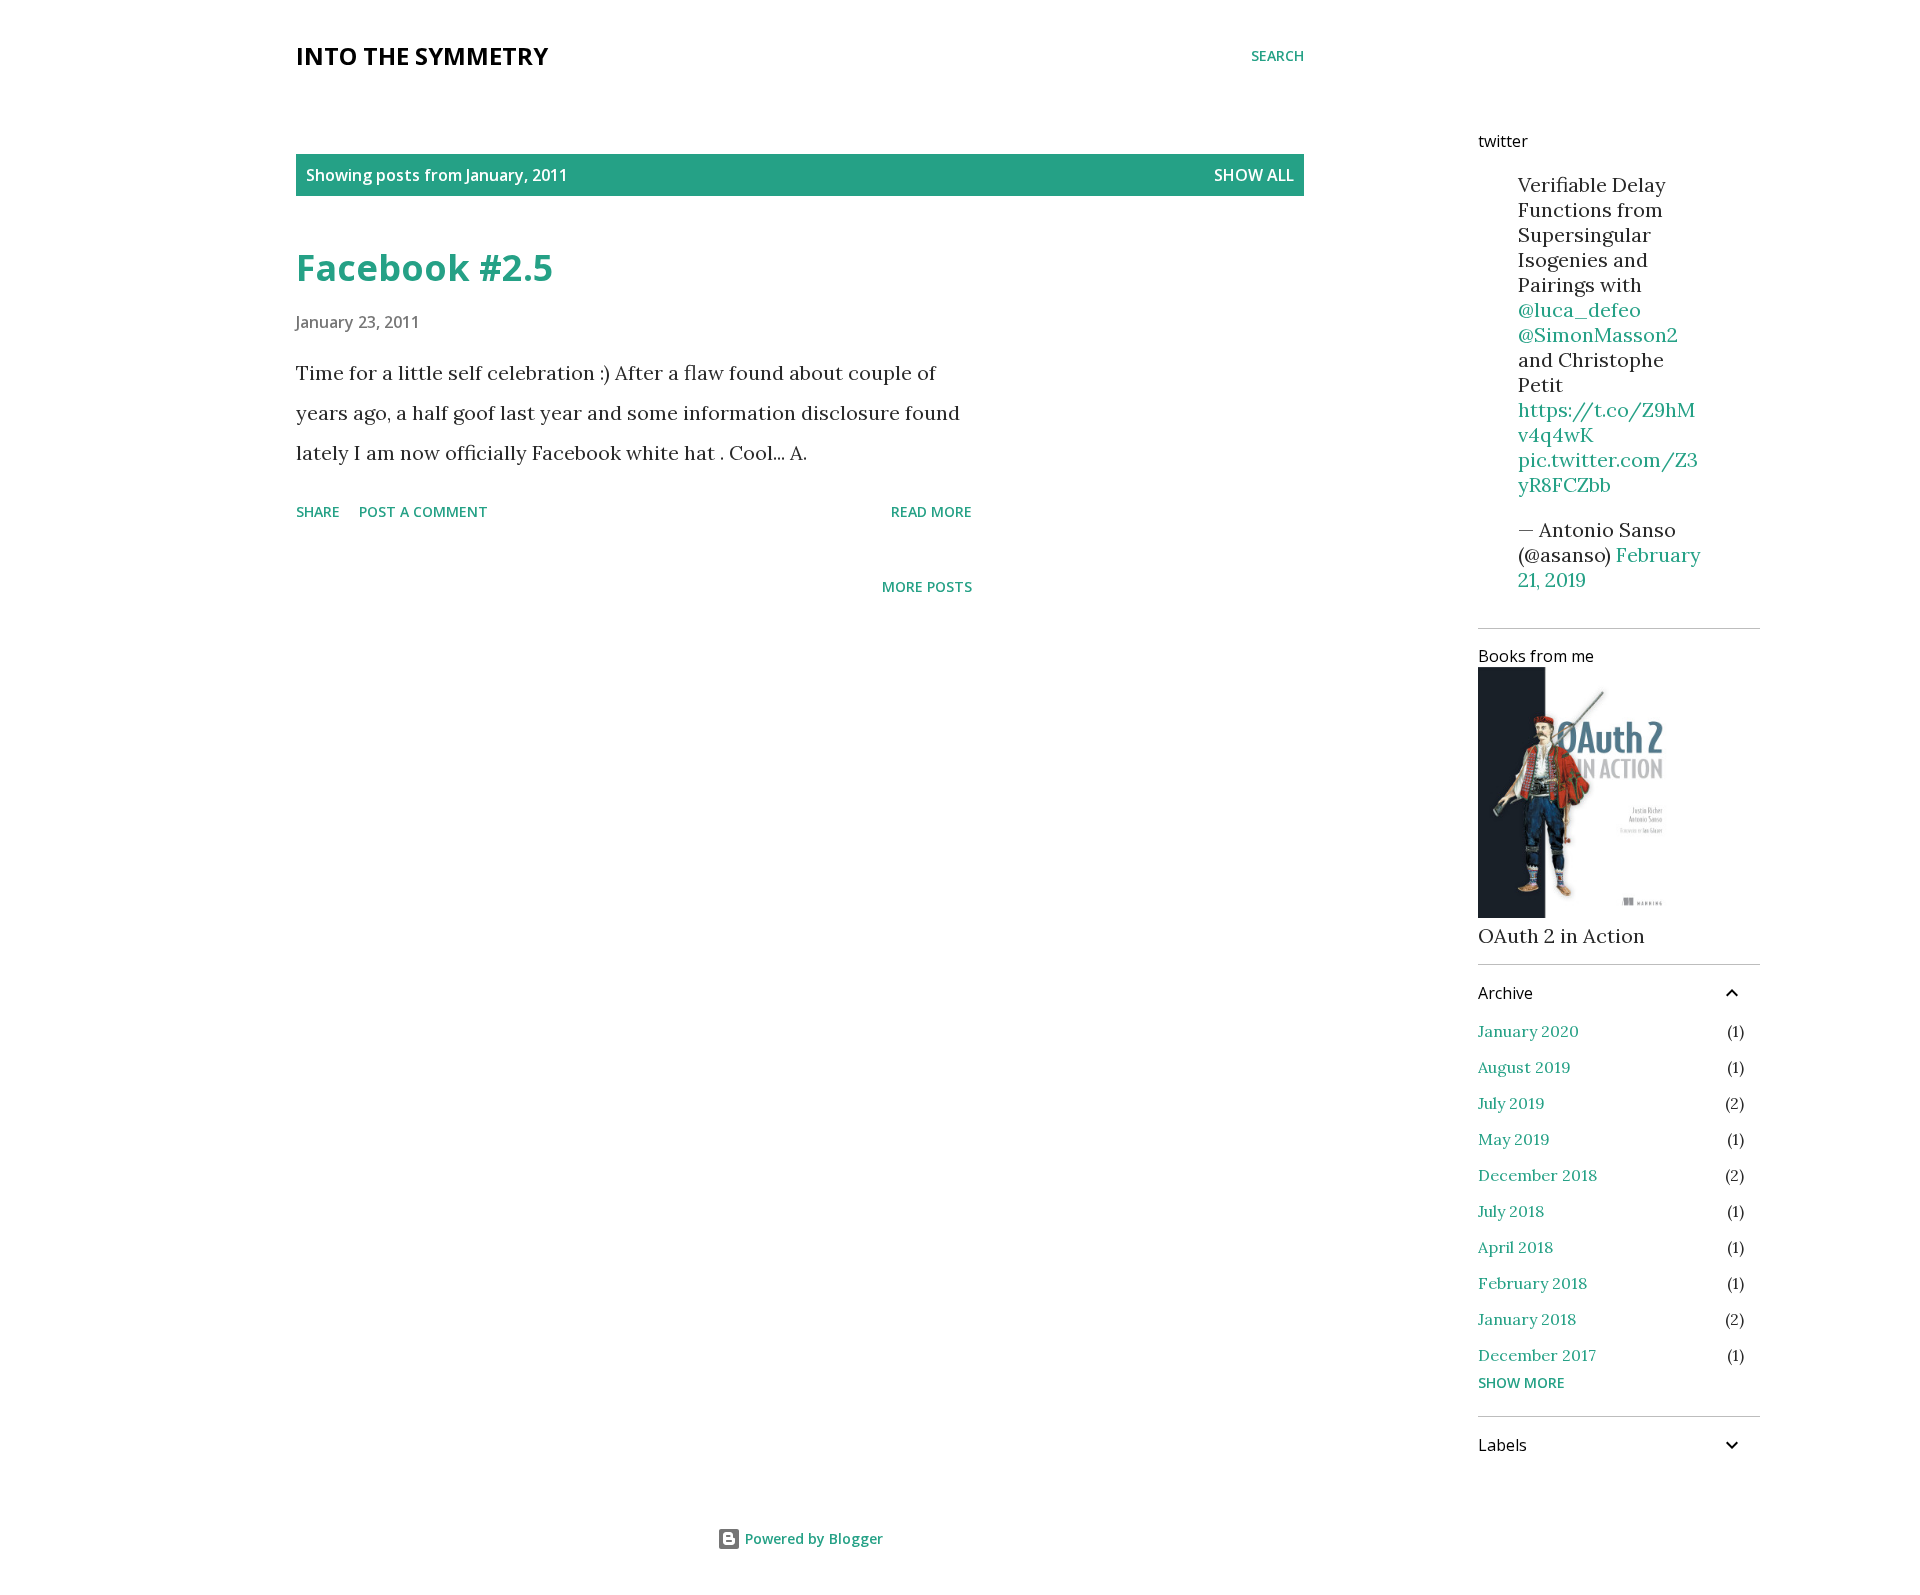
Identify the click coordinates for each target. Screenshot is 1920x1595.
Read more (931, 511)
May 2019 (1514, 1139)
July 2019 (1511, 1103)
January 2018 (1527, 1319)
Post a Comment (423, 511)
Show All (1254, 175)
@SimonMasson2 (1598, 334)
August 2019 (1524, 1067)
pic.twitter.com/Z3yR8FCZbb (1608, 472)
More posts (927, 586)
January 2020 (1528, 1031)
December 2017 (1537, 1355)
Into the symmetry (422, 55)
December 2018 (1537, 1175)
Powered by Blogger (812, 1538)
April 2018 (1515, 1247)
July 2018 (1511, 1211)
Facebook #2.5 (425, 267)
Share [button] (318, 511)
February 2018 (1532, 1283)
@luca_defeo (1579, 309)
